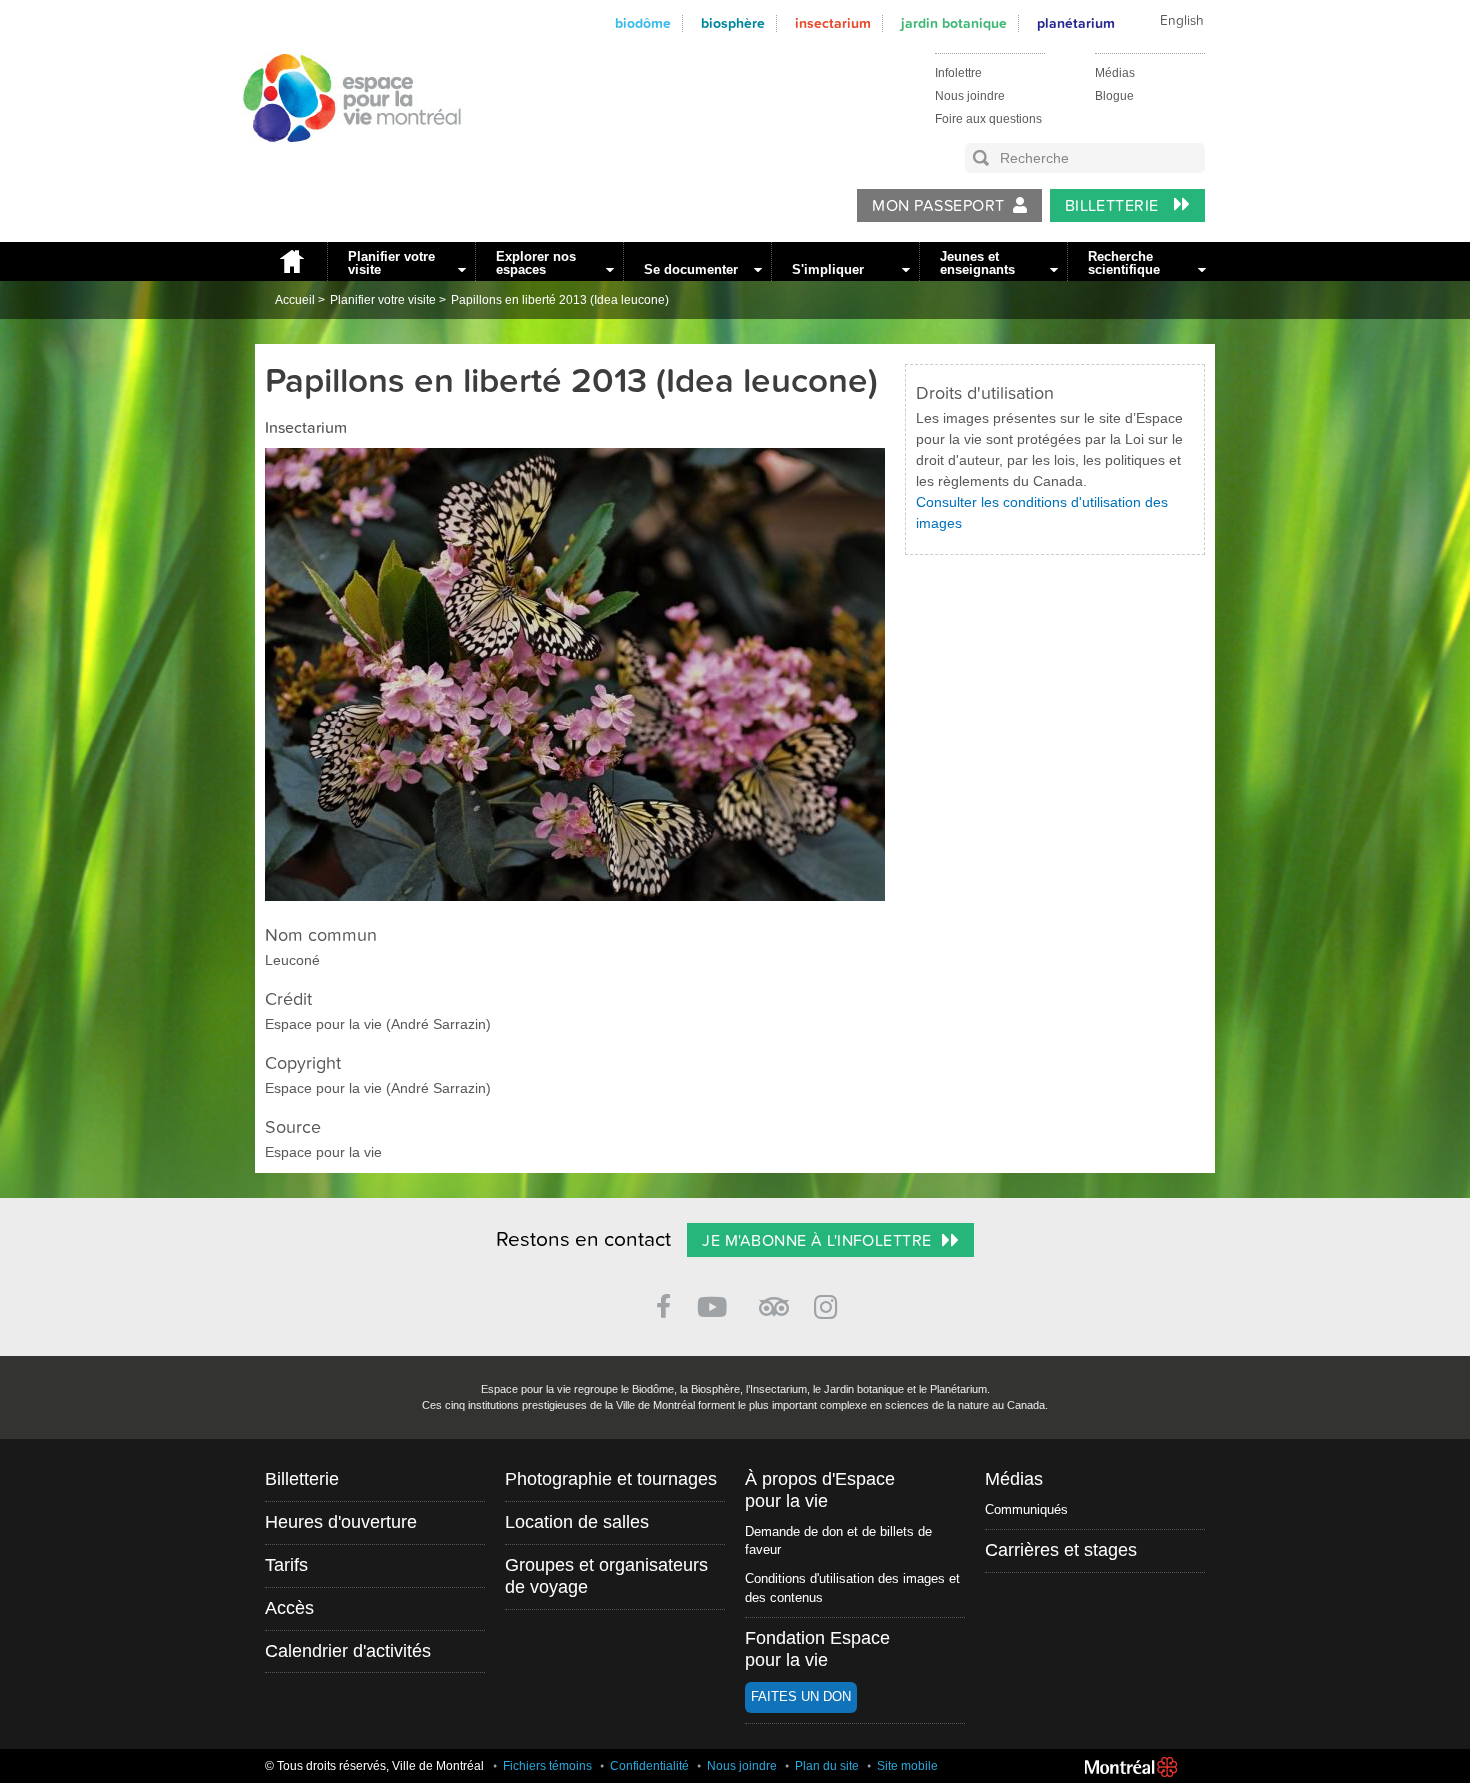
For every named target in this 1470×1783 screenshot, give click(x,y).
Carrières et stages (1061, 1550)
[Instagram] (829, 1303)
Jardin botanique (954, 23)
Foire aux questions (988, 119)
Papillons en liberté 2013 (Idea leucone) (560, 300)
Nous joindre (970, 96)
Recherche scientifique (1124, 263)
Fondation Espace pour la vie (817, 1649)
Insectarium (833, 23)
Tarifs (286, 1565)
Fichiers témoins (547, 1766)
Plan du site (827, 1766)
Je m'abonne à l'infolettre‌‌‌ (816, 1241)
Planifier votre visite (391, 263)
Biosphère (733, 23)
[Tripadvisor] (774, 1298)
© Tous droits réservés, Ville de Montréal (374, 1766)
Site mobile (907, 1766)
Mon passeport (938, 206)
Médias (1115, 73)
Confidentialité (649, 1766)
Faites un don (801, 1696)
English (1182, 21)
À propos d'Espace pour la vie (820, 1490)
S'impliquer (828, 269)
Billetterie (1114, 206)
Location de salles (577, 1522)
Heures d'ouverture (341, 1522)
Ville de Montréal (1131, 1767)
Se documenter (691, 269)
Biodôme (643, 23)
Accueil (291, 261)
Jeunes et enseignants (977, 263)
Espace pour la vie (341, 161)
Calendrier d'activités (348, 1651)
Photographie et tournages (611, 1479)
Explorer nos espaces (536, 263)
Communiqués (1026, 1509)
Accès (289, 1608)
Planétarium (1076, 23)
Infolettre (958, 73)
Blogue (1114, 96)
